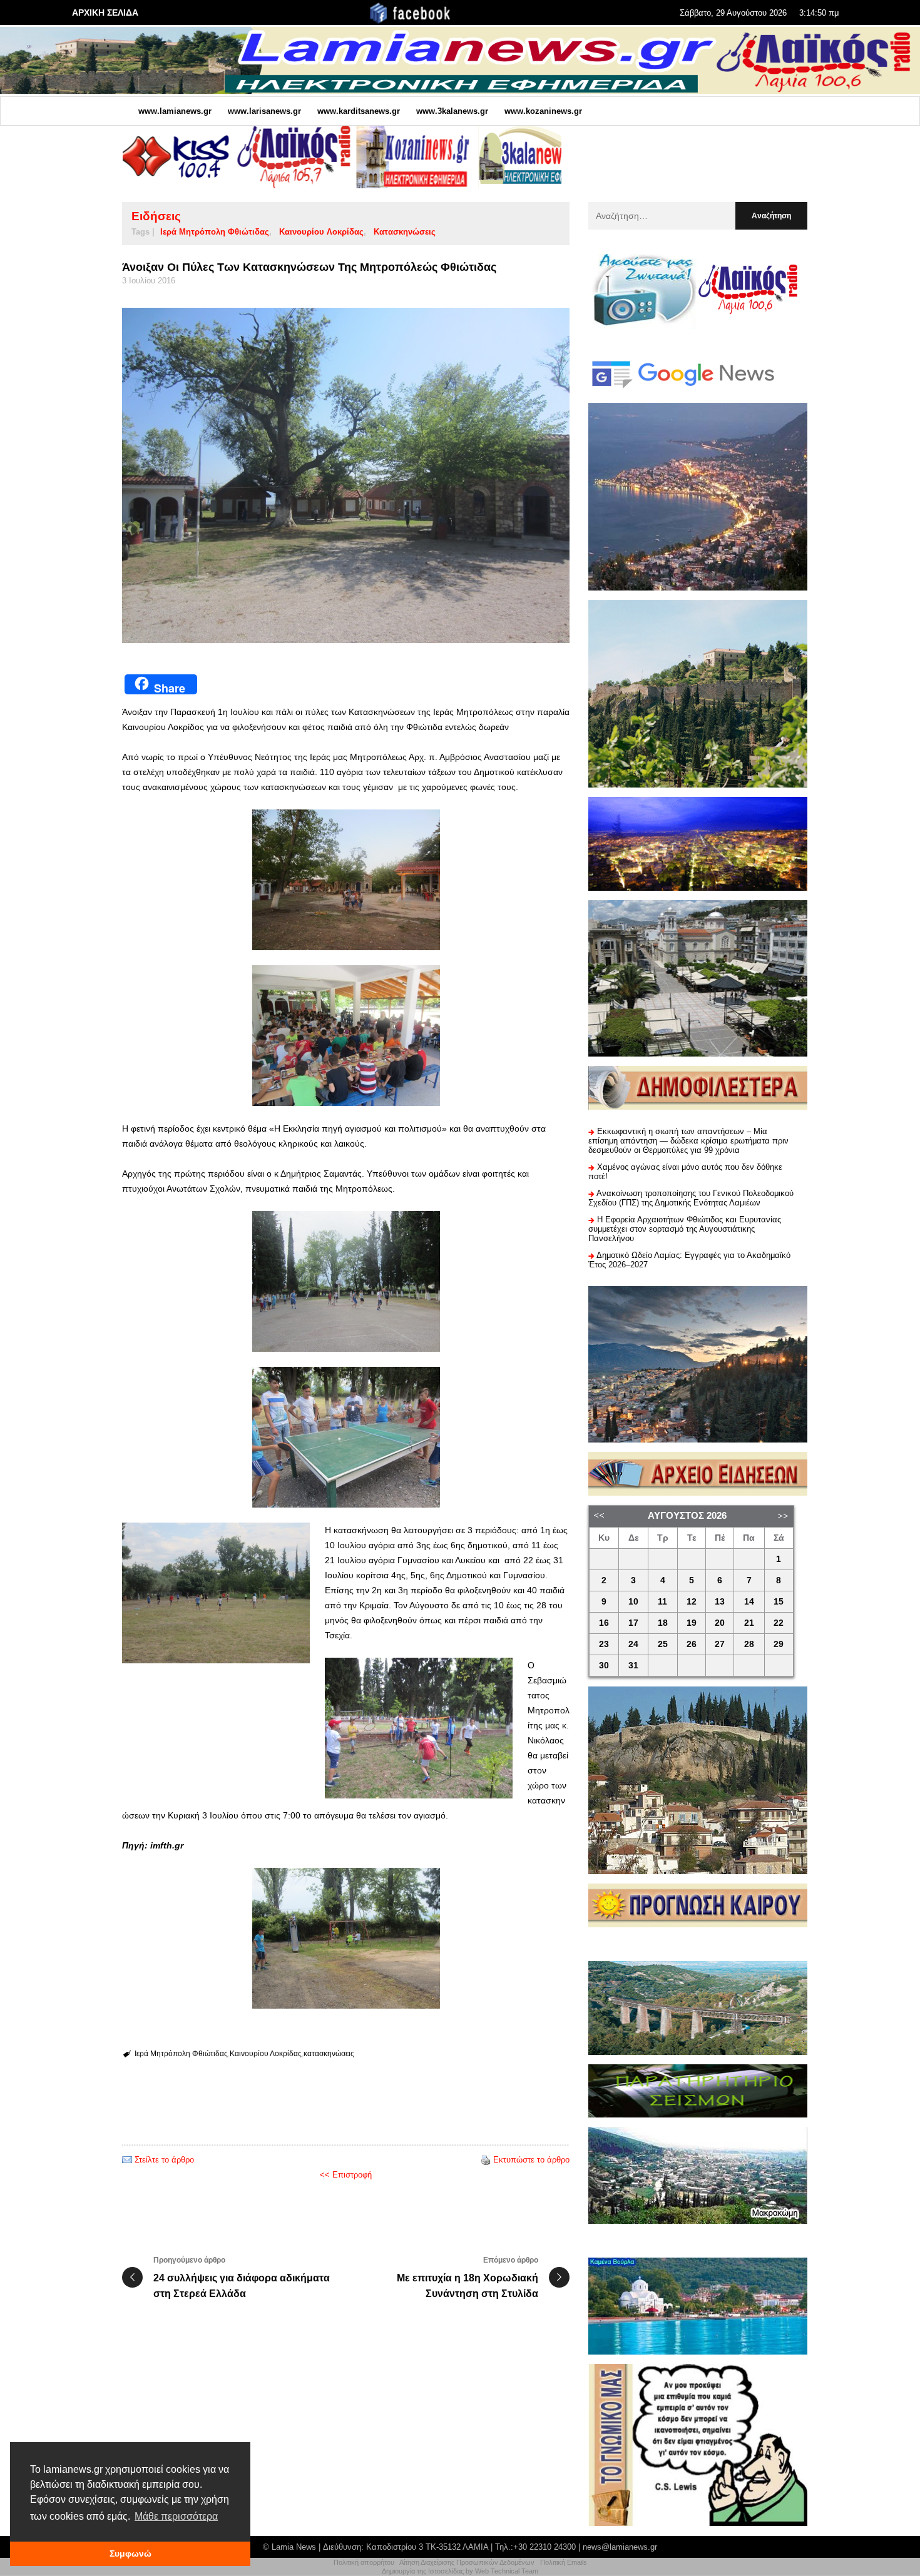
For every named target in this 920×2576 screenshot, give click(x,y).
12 (692, 1602)
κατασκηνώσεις (405, 232)
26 (692, 1644)
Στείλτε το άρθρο (164, 2160)
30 (604, 1666)
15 (779, 1602)
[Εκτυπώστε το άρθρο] (486, 2160)
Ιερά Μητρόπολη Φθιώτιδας (215, 232)
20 (720, 1623)
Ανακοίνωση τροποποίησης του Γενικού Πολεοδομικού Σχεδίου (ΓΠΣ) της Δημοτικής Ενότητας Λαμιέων (691, 1198)
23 (604, 1644)
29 (779, 1644)
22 (779, 1623)
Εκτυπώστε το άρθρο (531, 2160)
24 (633, 1644)
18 (663, 1623)
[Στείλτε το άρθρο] (127, 2160)
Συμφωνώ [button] (130, 2553)
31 (633, 1666)
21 (749, 1623)
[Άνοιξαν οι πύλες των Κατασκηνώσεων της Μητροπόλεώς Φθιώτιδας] (346, 475)
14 (749, 1602)
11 (662, 1602)
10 (633, 1602)
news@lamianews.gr (620, 2547)
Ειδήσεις (156, 216)
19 (692, 1623)
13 (720, 1602)
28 (749, 1644)
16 (604, 1623)
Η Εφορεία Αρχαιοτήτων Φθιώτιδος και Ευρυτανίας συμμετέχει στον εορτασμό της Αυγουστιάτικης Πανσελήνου (685, 1229)
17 (633, 1623)
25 (663, 1644)
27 (720, 1644)
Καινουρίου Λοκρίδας (321, 232)
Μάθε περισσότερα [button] (176, 2516)
